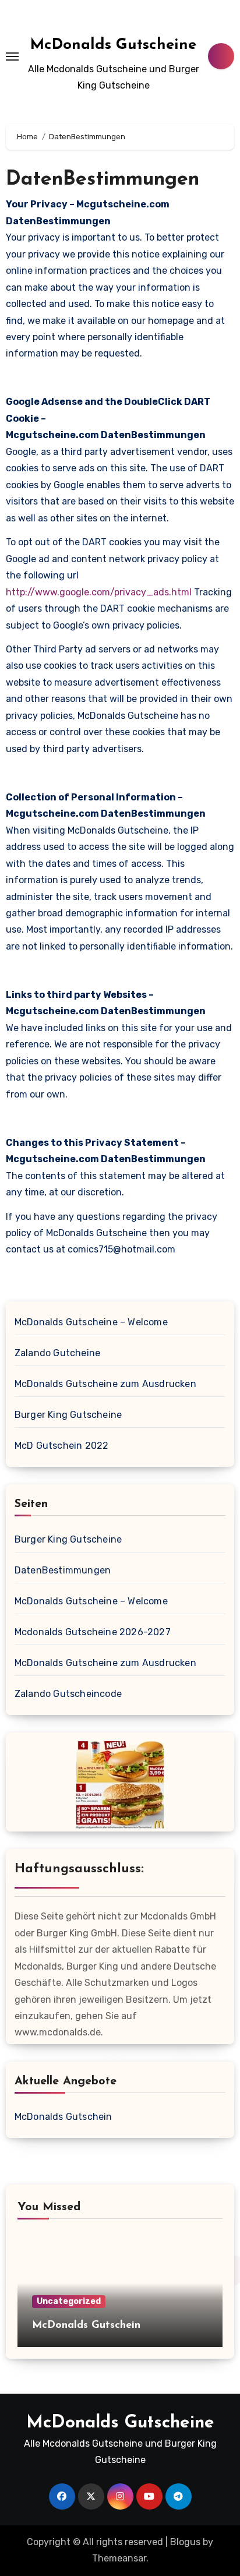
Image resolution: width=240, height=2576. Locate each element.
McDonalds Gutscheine (113, 45)
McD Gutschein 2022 (62, 1446)
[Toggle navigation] (12, 57)
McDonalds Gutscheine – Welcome (91, 1322)
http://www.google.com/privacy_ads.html (99, 592)
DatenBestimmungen (63, 1570)
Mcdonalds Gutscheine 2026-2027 (93, 1632)
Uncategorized (69, 2301)
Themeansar (119, 2558)
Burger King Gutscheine (68, 1415)
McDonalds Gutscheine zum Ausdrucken (105, 1384)
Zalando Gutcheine (57, 1353)
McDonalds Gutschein (63, 2117)
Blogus (185, 2542)
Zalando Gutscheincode (68, 1694)
